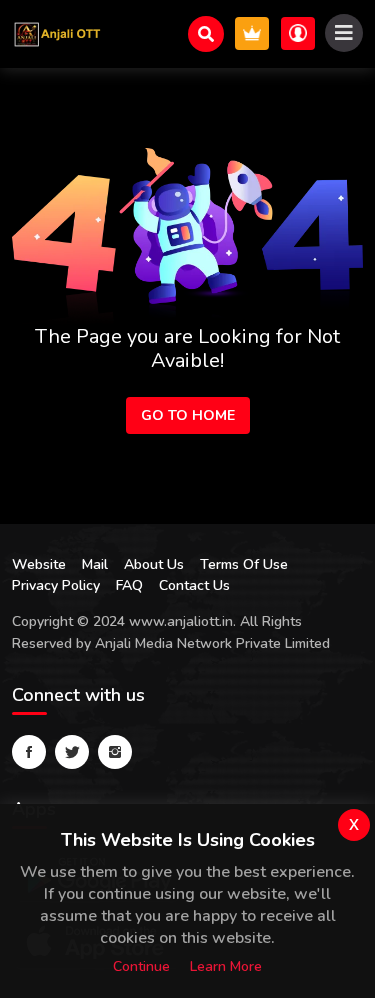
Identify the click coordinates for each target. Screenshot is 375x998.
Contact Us (194, 585)
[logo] (57, 34)
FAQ (129, 585)
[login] (298, 33)
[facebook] (29, 752)
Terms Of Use (244, 564)
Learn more (226, 966)
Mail (95, 564)
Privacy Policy (56, 585)
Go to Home (188, 415)
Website (39, 564)
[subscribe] (252, 33)
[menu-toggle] (344, 33)
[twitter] (72, 752)
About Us (154, 564)
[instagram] (115, 752)
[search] (206, 34)
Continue (141, 966)
